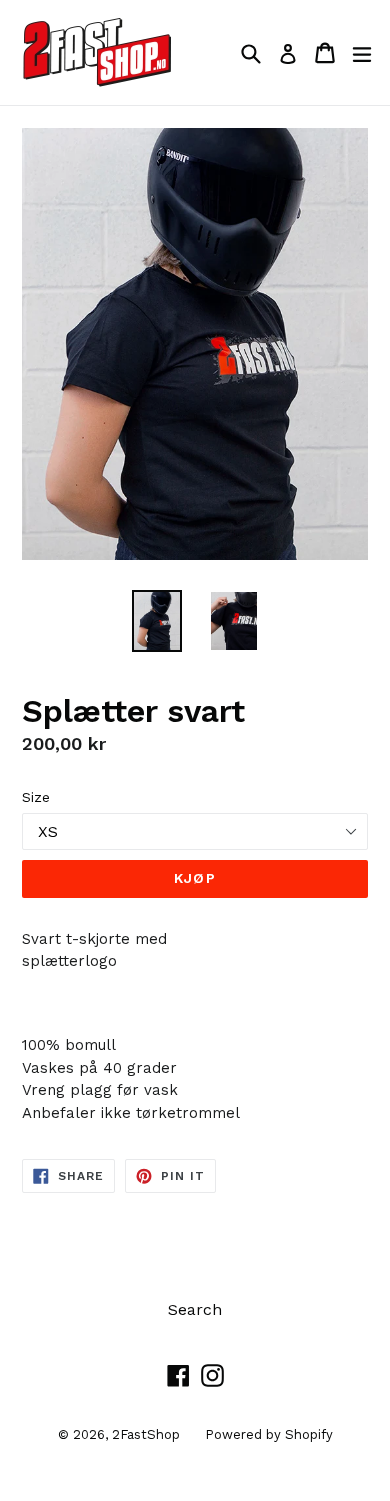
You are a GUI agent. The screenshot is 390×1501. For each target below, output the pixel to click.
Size (36, 797)
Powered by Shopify (269, 1434)
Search (195, 1309)
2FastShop (146, 1434)
